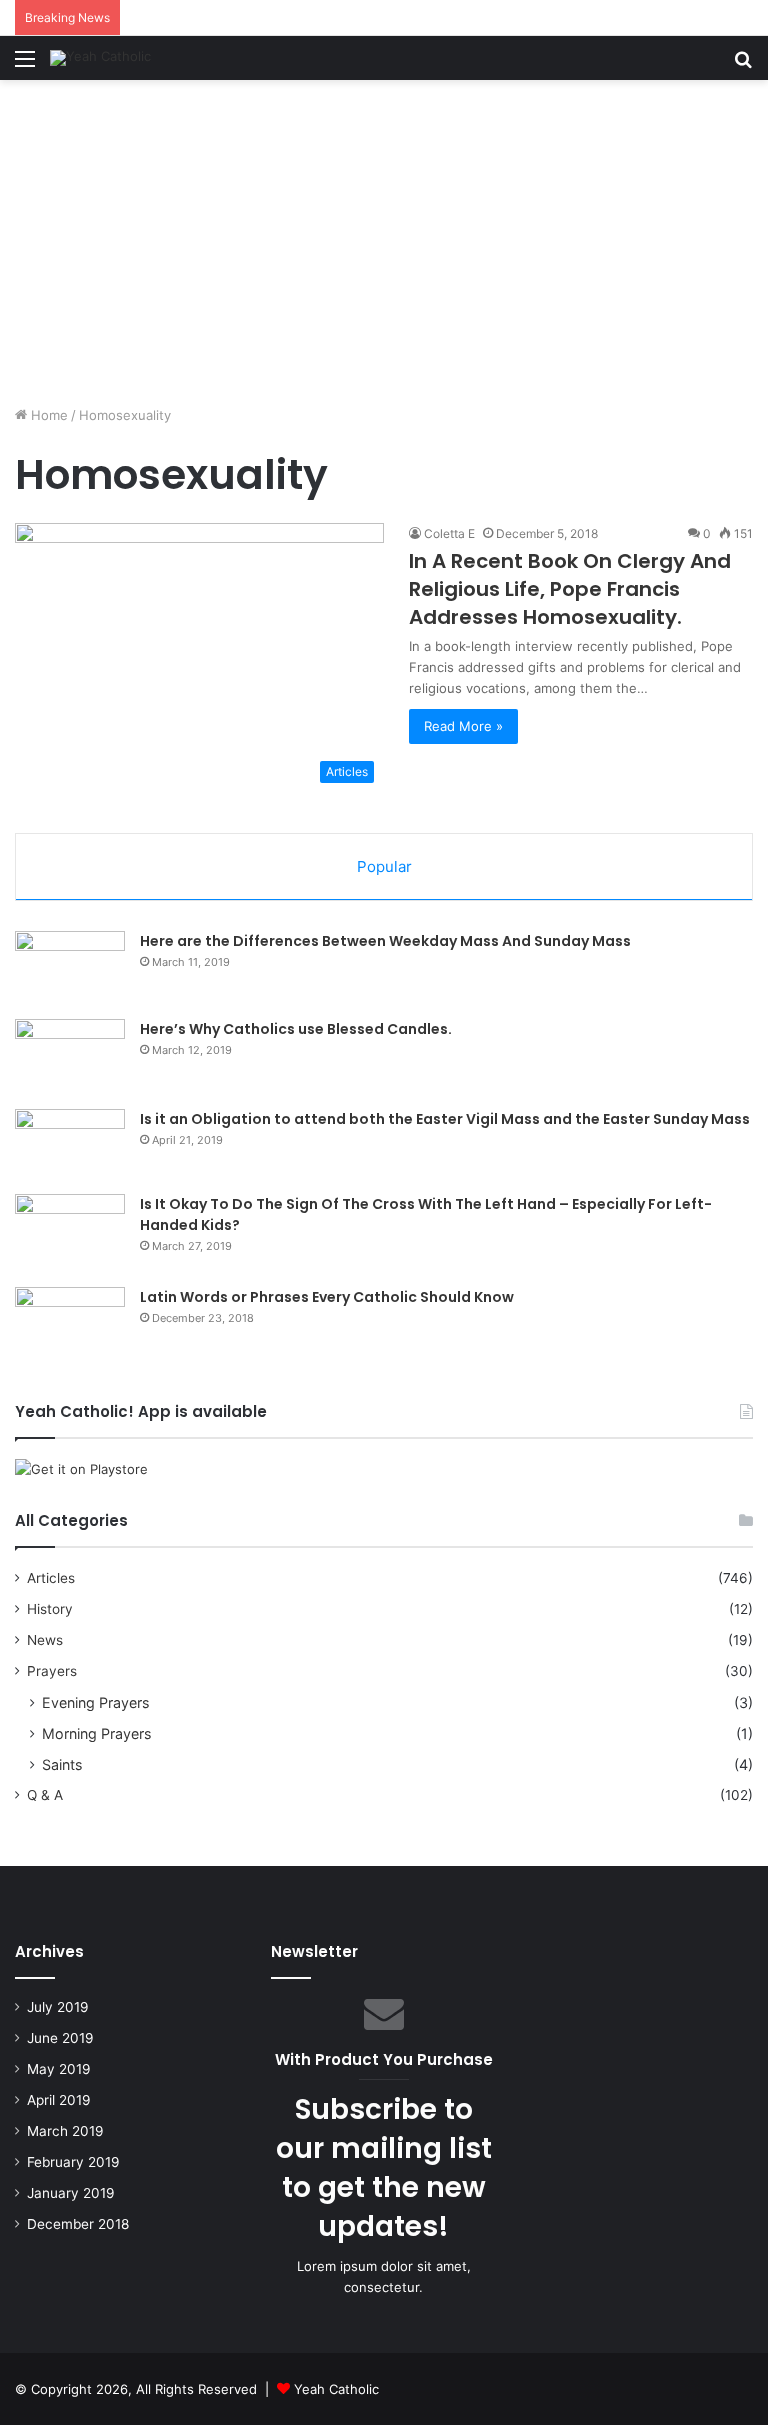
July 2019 (58, 2007)
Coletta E (449, 533)
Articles (51, 1578)
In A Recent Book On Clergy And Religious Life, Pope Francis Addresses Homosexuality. (570, 589)
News (45, 1640)
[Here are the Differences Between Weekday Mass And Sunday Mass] (70, 968)
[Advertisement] (384, 250)
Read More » (463, 726)
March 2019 (65, 2131)
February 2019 (73, 2162)
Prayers (52, 1671)
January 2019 (71, 2193)
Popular (384, 866)
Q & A (45, 1795)
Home (47, 415)
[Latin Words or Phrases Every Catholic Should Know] (70, 1329)
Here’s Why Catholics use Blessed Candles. (296, 1029)
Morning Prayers (96, 1733)
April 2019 (59, 2100)
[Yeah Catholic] (100, 58)
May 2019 (59, 2069)
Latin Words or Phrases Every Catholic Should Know (327, 1297)
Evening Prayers (95, 1702)
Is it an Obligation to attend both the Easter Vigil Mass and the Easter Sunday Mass (445, 1119)
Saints (62, 1764)
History (50, 1609)
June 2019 (60, 2038)
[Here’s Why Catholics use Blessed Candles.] (70, 1057)
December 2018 (78, 2224)
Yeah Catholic (336, 2389)
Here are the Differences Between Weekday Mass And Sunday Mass (385, 941)
